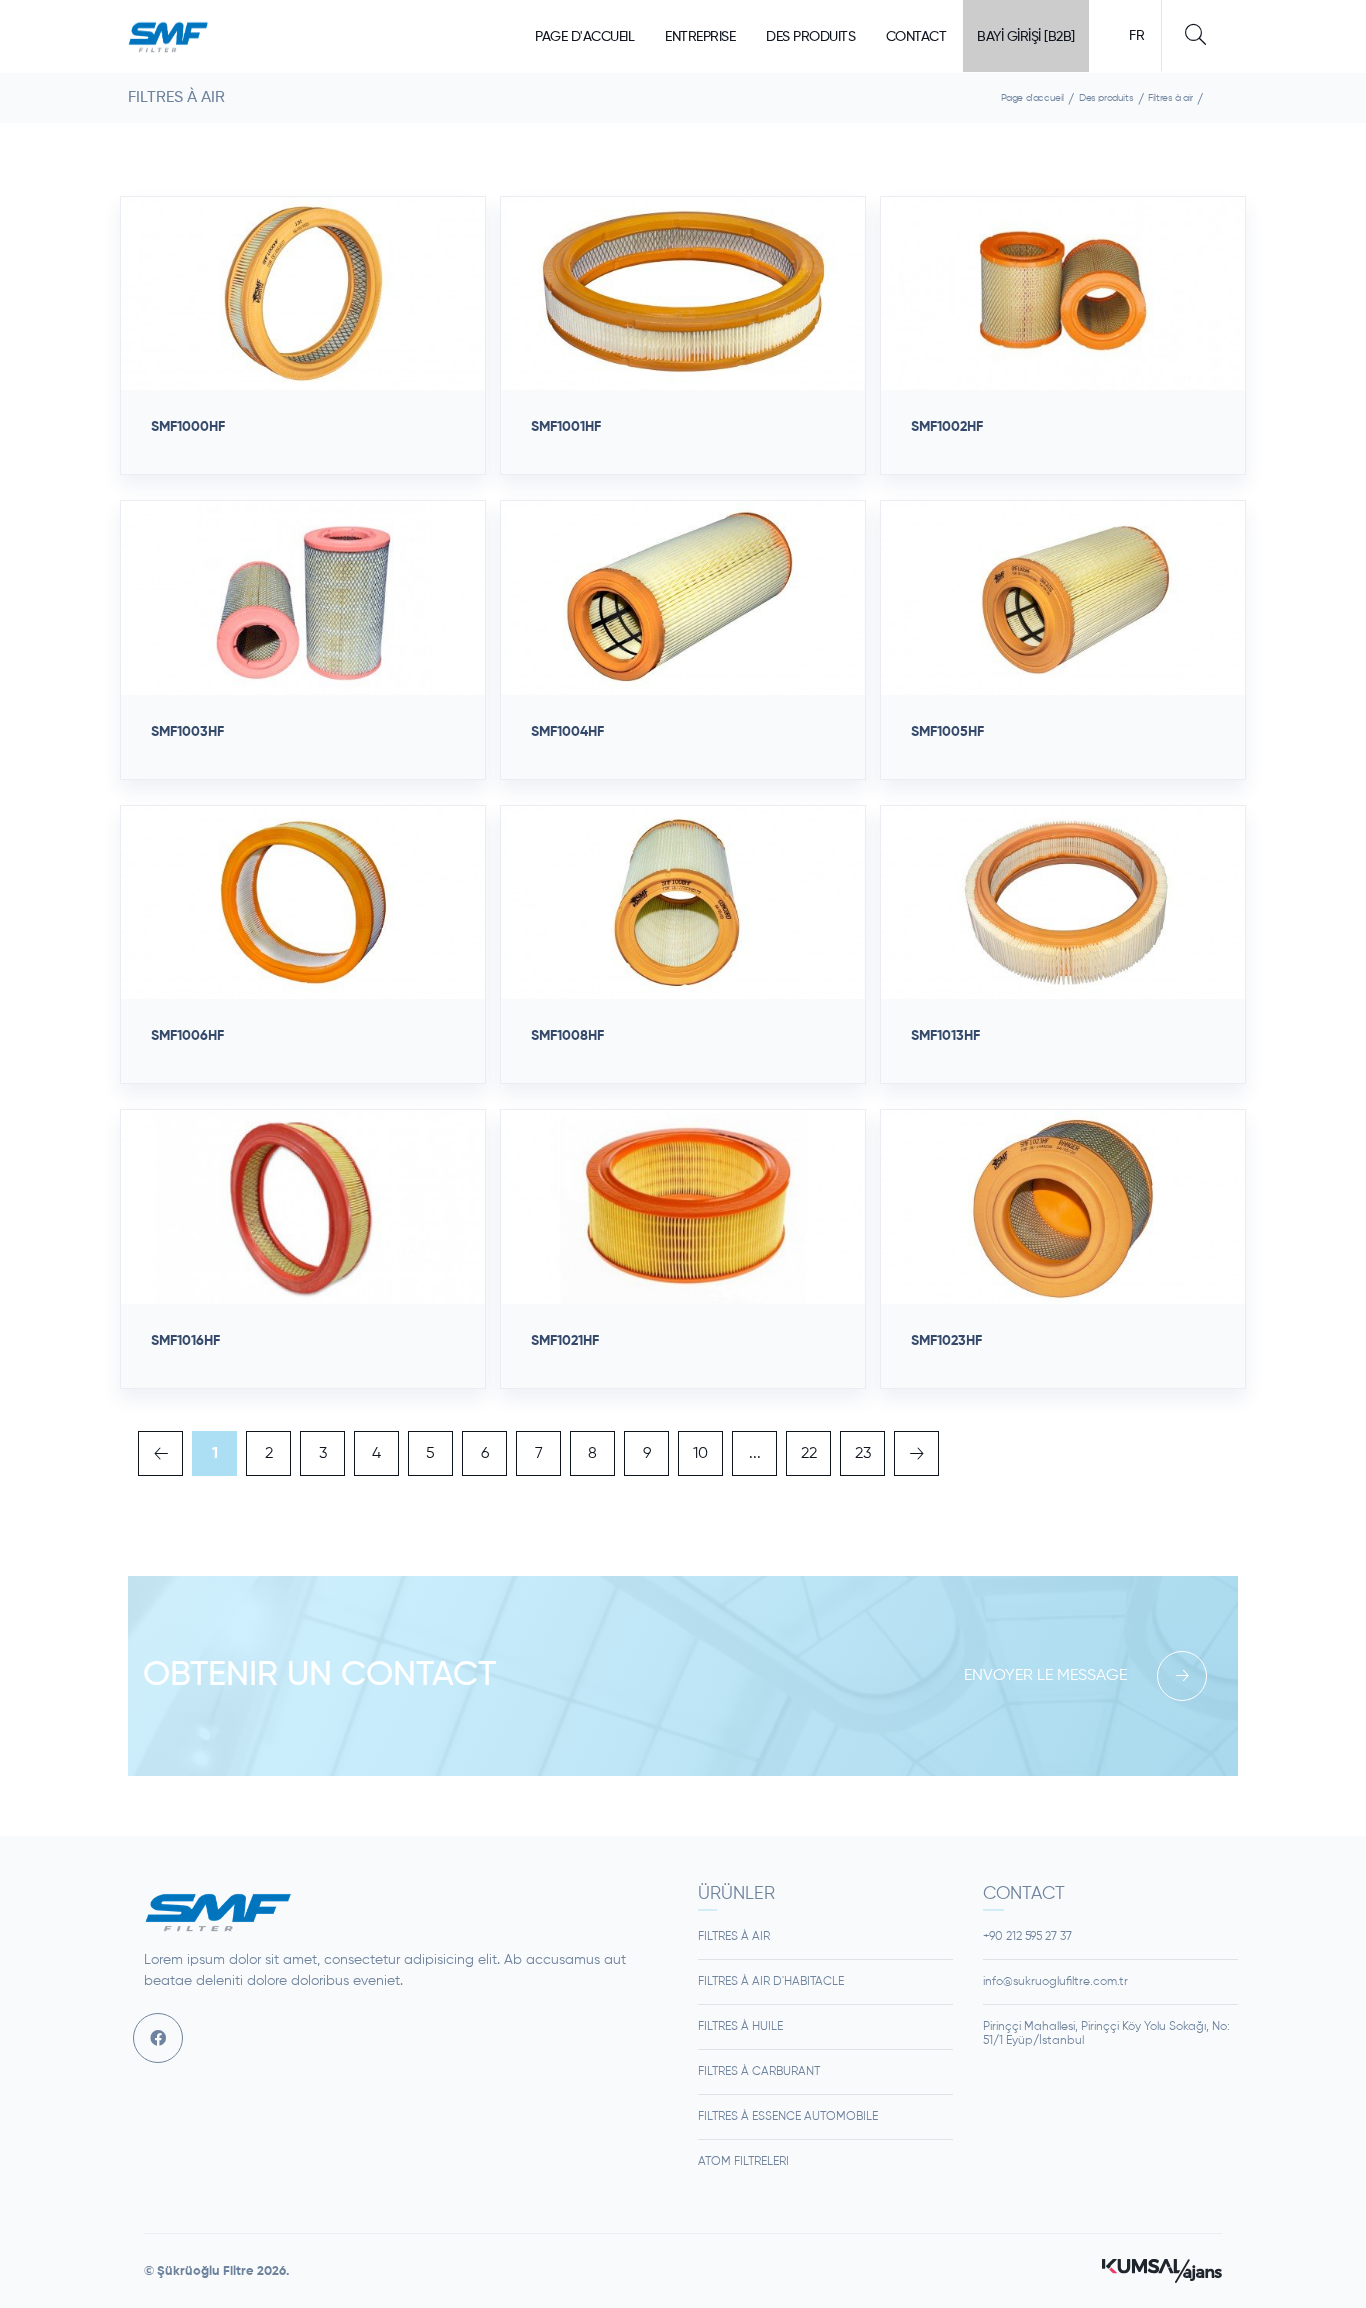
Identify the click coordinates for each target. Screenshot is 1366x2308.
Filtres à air (1170, 98)
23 (863, 1454)
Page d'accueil (584, 37)
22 (809, 1454)
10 (700, 1454)
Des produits (810, 37)
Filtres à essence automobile (788, 2117)
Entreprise (700, 37)
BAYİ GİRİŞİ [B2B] (1026, 37)
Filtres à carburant (759, 2072)
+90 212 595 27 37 (1027, 1937)
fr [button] (1137, 36)
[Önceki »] (916, 1453)
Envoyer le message (1045, 1676)
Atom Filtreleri (743, 2162)
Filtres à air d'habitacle (771, 1982)
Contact (916, 37)
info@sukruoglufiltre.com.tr (1055, 1982)
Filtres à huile (740, 2027)
